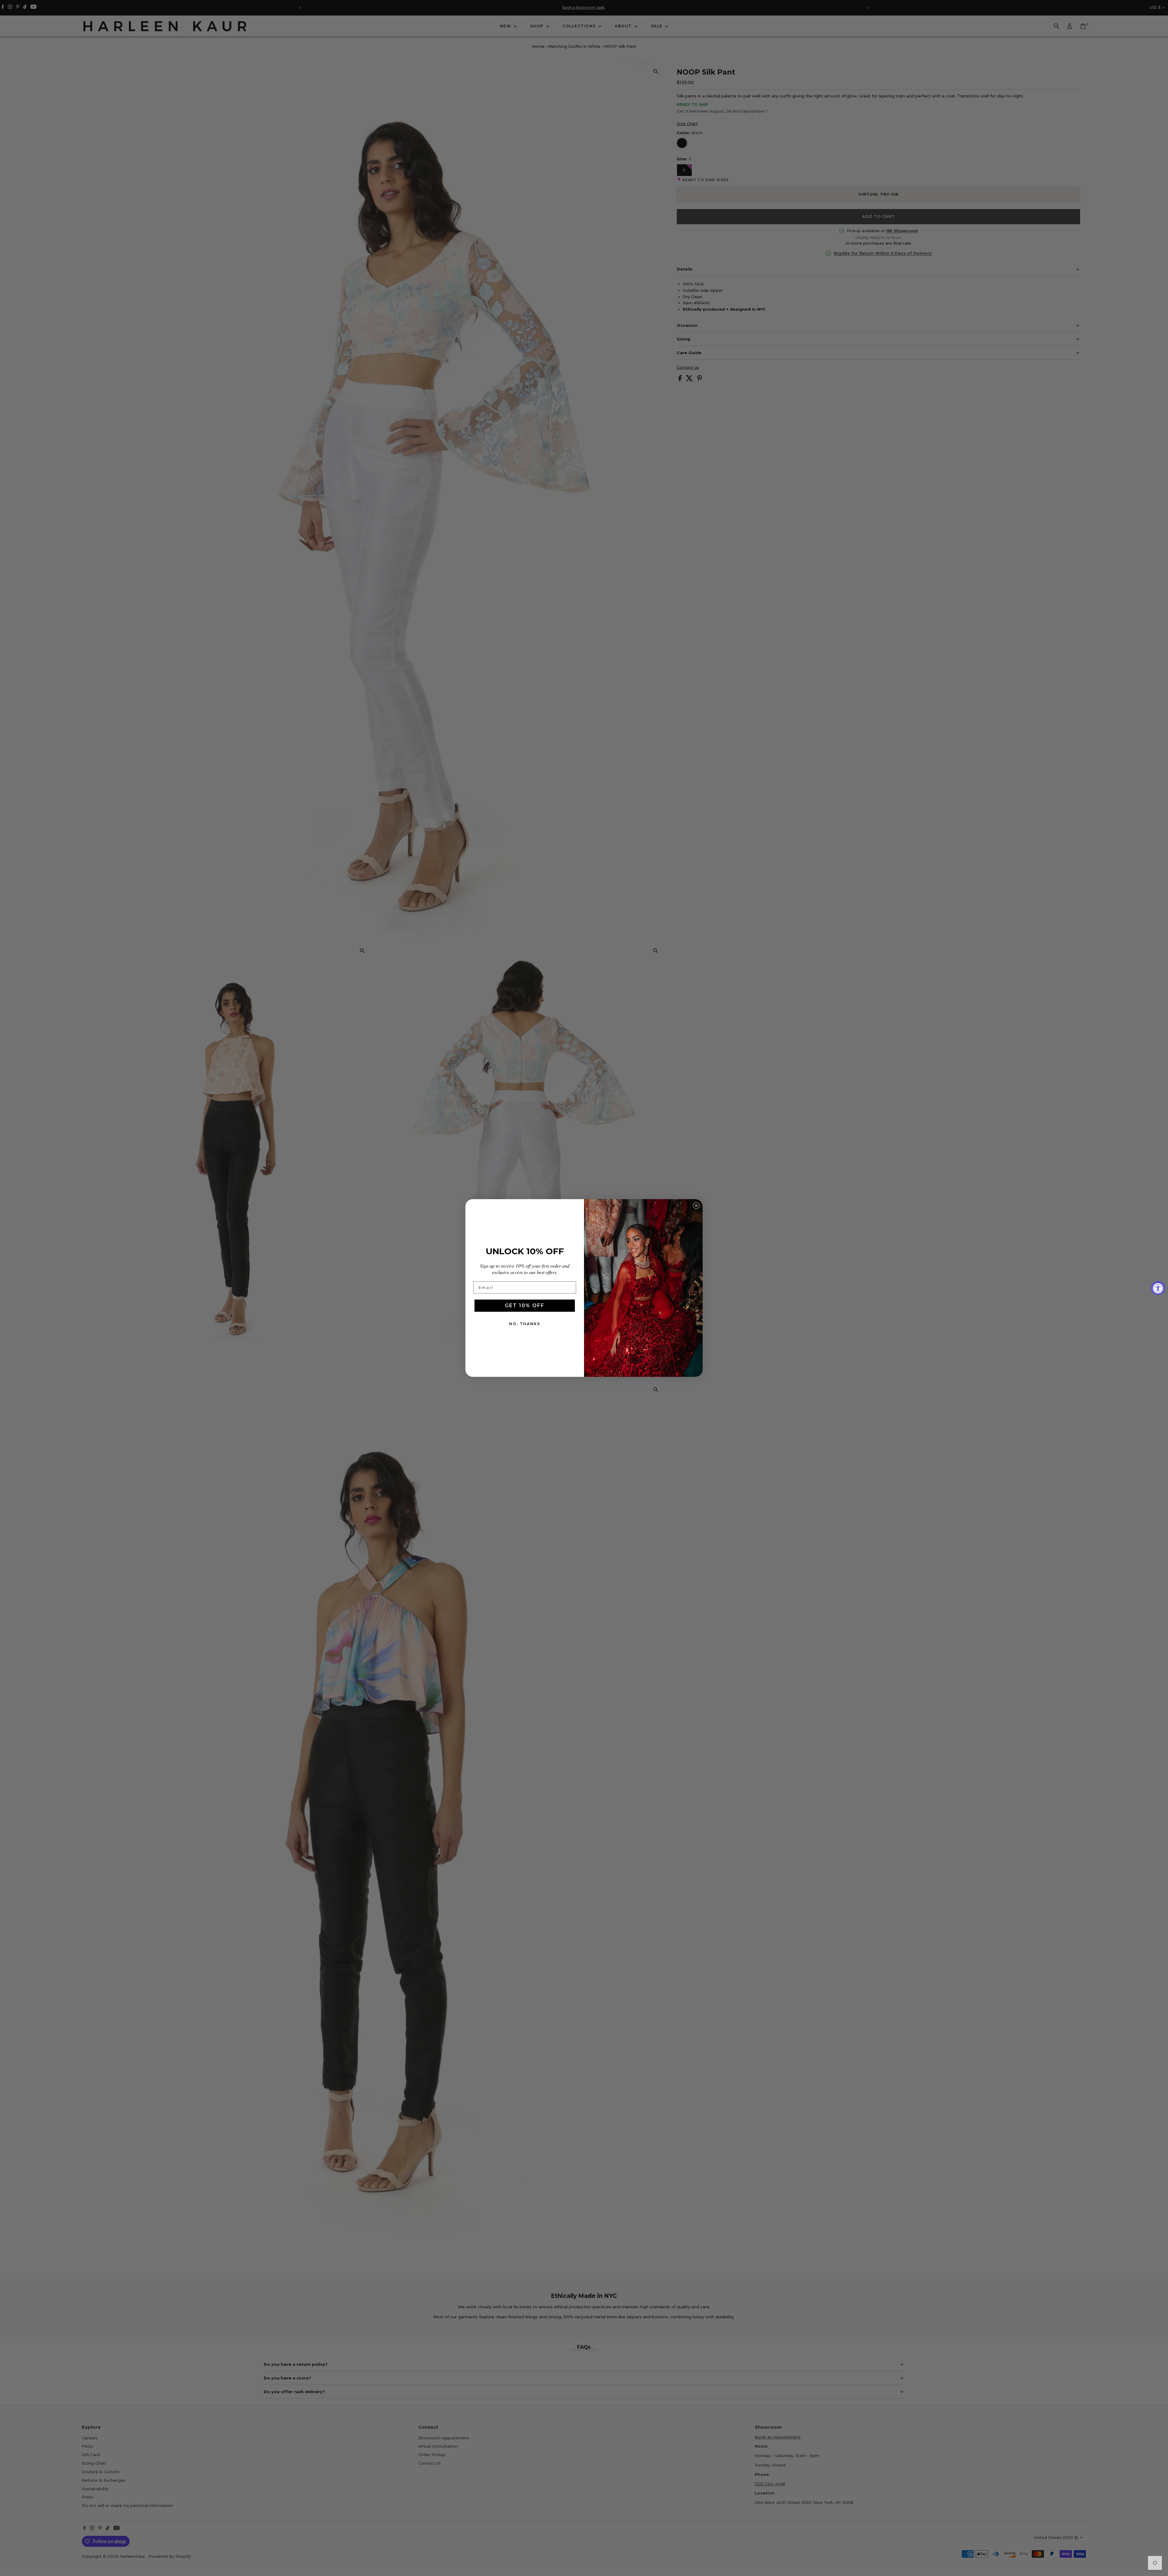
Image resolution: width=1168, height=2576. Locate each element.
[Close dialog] (696, 1206)
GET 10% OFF (525, 1305)
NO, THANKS (525, 1324)
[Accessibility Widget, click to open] (1158, 1288)
